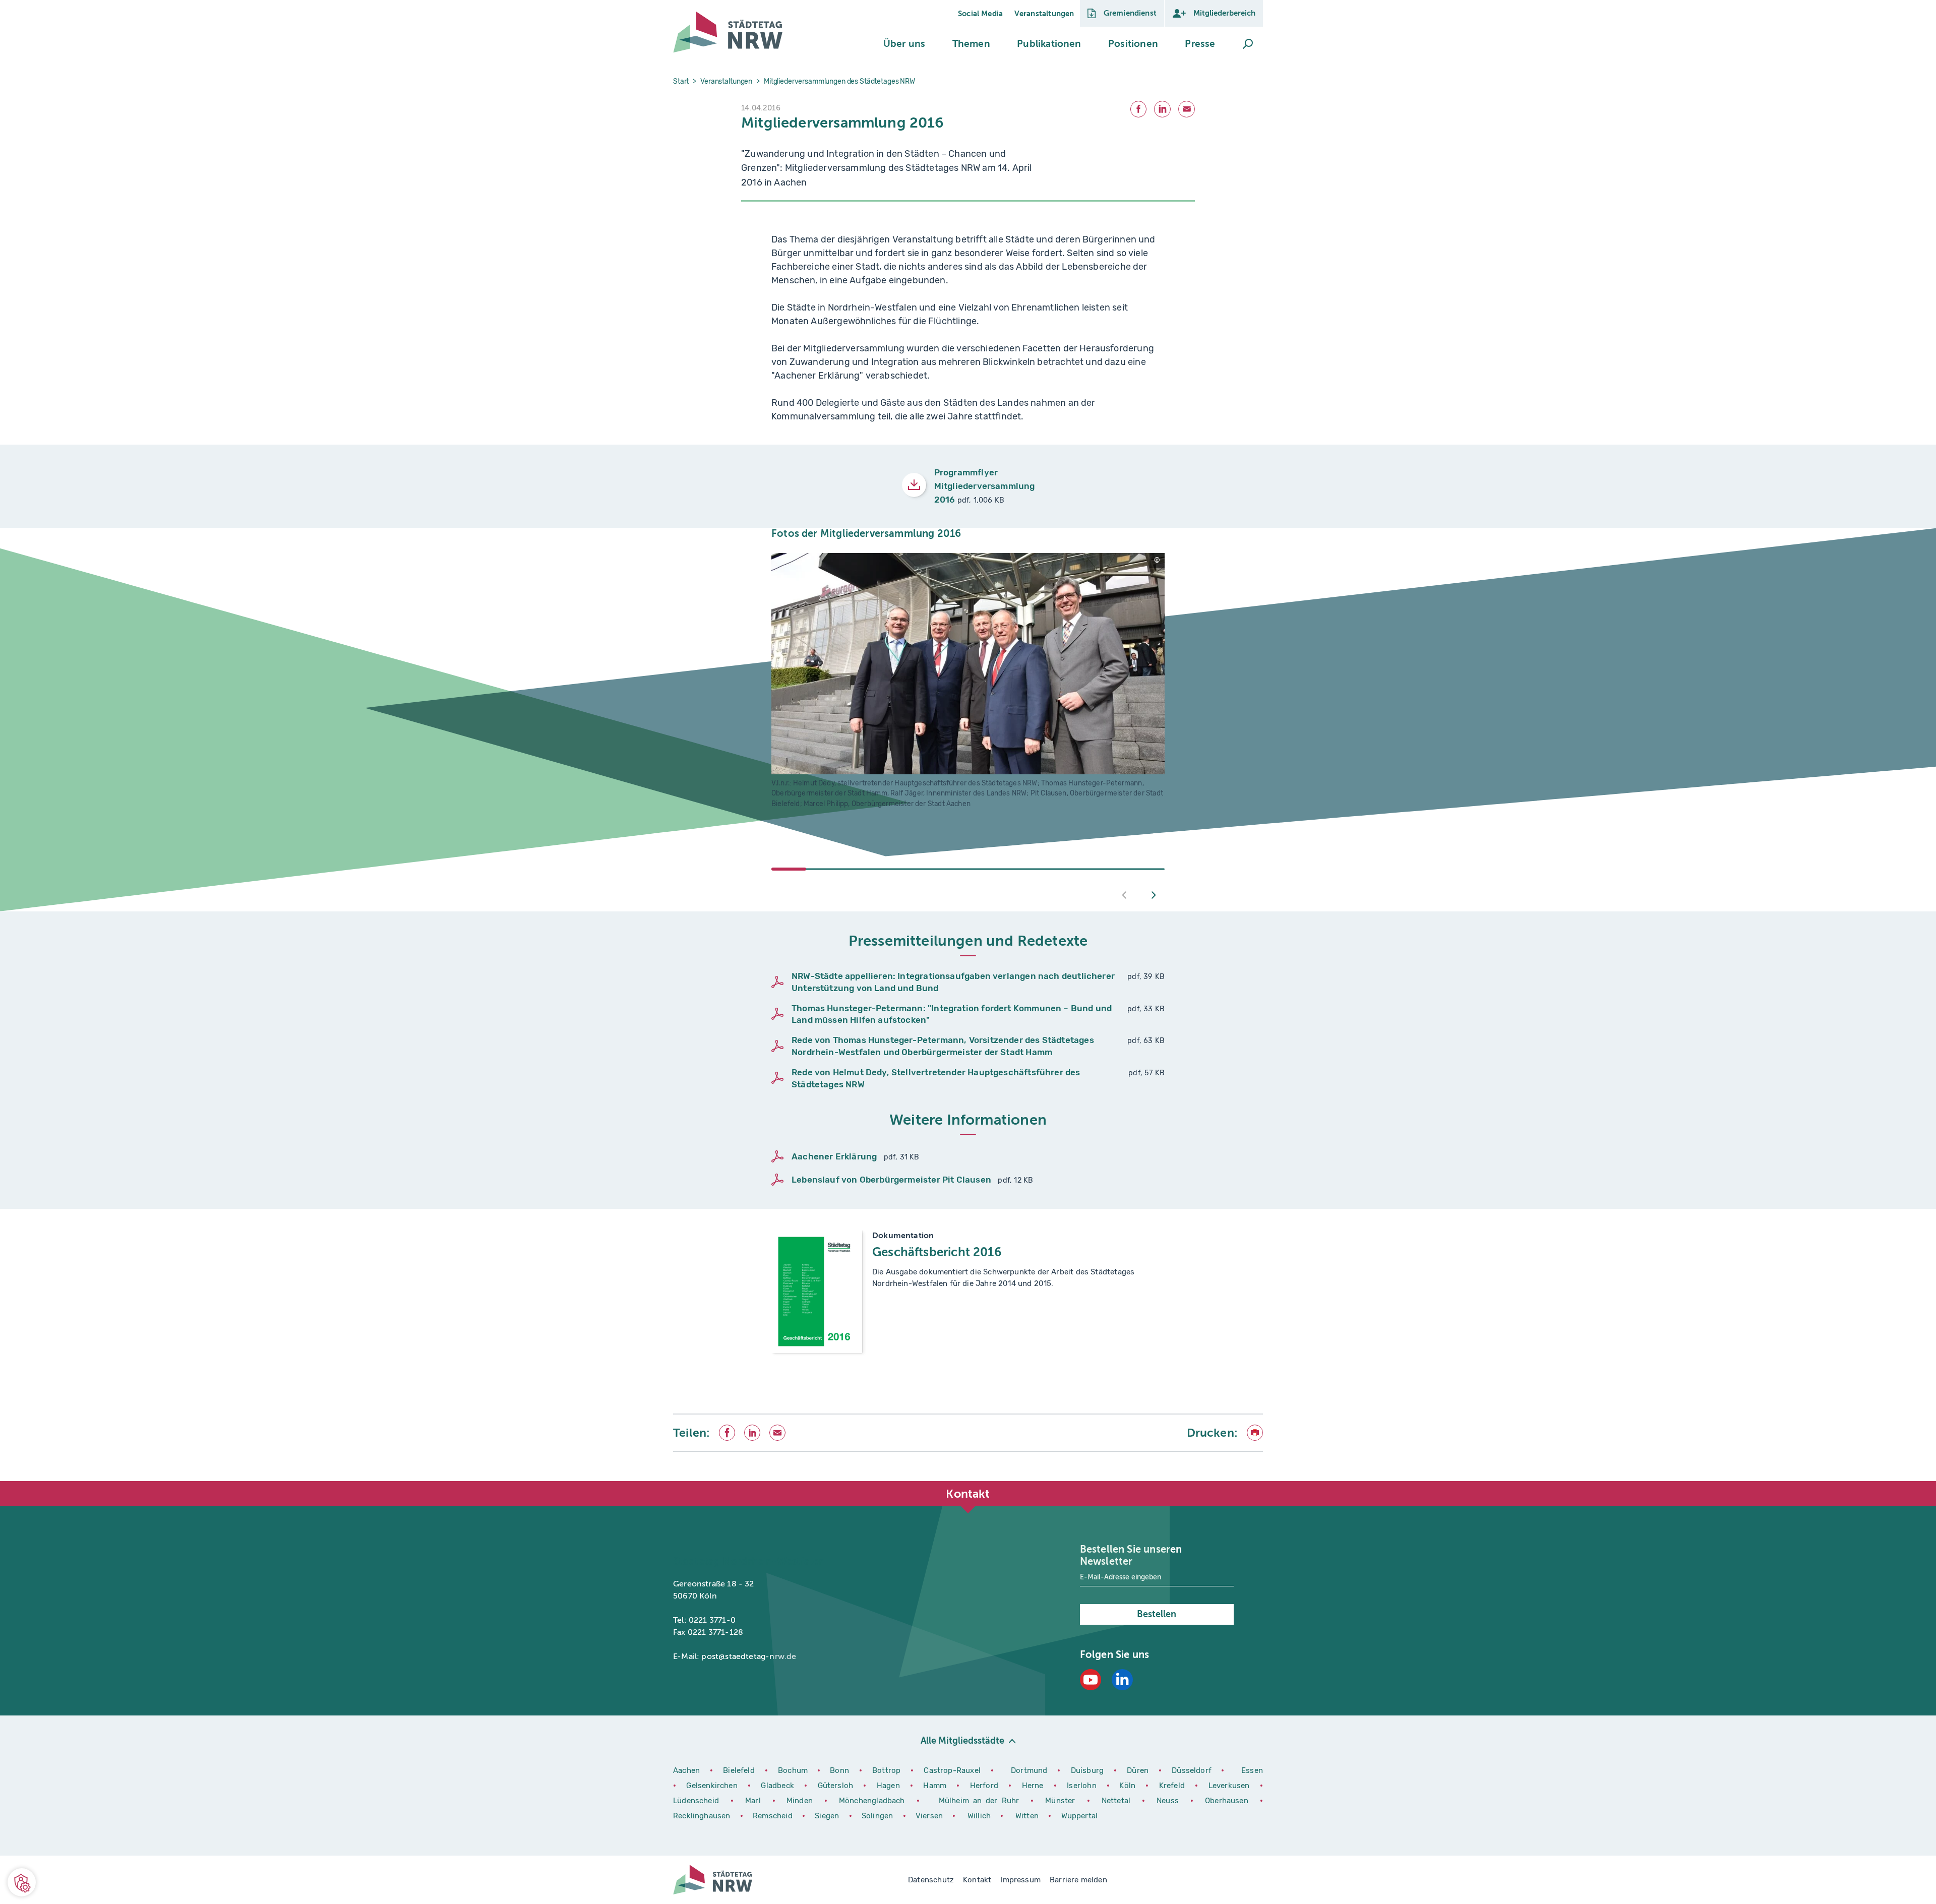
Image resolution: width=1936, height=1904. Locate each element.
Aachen (686, 1770)
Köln (1127, 1786)
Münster (1062, 1801)
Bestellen (1157, 1614)
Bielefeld (739, 1770)
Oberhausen (1227, 1801)
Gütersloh (837, 1786)
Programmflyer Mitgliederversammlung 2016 (985, 486)
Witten (1028, 1816)
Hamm (936, 1786)
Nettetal (1116, 1801)
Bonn (841, 1770)
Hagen (890, 1786)
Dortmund (1030, 1770)
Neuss (1170, 1801)
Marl (753, 1801)
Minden (800, 1801)
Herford (986, 1786)
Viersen (929, 1816)
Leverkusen (1230, 1786)
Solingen (879, 1816)
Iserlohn (1081, 1786)
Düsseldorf (1192, 1770)
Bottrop (886, 1770)
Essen (1252, 1770)
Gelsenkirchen (713, 1786)
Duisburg (1088, 1770)
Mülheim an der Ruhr (981, 1801)
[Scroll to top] (1253, 1481)
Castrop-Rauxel (953, 1770)
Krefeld (1173, 1786)
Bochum (793, 1770)
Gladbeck (779, 1786)
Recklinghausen (703, 1816)
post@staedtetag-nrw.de (749, 1656)
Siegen (827, 1816)
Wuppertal (1080, 1816)
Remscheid (773, 1816)
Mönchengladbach (874, 1801)
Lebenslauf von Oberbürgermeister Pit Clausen (891, 1180)
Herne (1034, 1786)
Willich (980, 1816)
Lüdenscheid (696, 1801)
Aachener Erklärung (834, 1156)
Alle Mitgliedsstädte (962, 1741)
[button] (904, 44)
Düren (1139, 1770)
